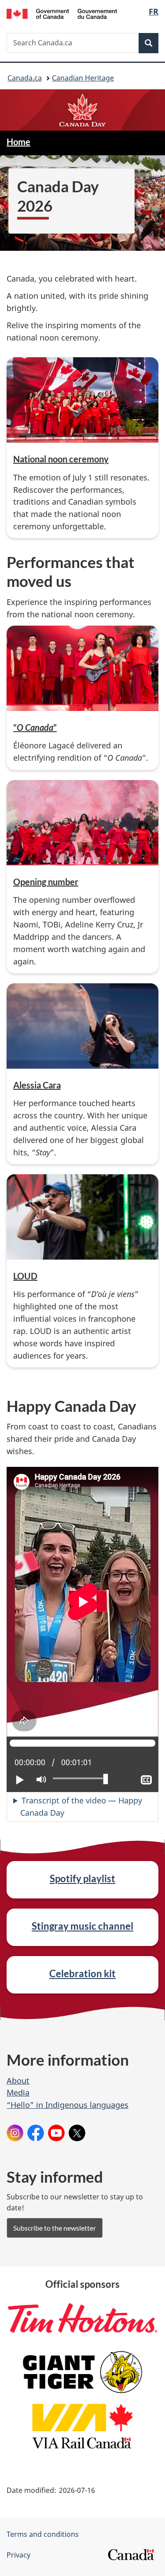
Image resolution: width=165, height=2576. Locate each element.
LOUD (25, 1276)
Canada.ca (25, 78)
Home (18, 142)
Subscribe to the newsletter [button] (55, 2228)
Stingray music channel (82, 1926)
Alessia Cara (37, 1085)
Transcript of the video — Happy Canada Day (81, 1806)
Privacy (18, 2555)
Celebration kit (82, 1973)
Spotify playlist (82, 1878)
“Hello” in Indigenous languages (68, 2105)
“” (35, 727)
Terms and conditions (43, 2534)
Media (18, 2092)
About (18, 2081)
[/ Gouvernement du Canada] (62, 13)
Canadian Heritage (83, 78)
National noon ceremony (61, 459)
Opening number (46, 882)
